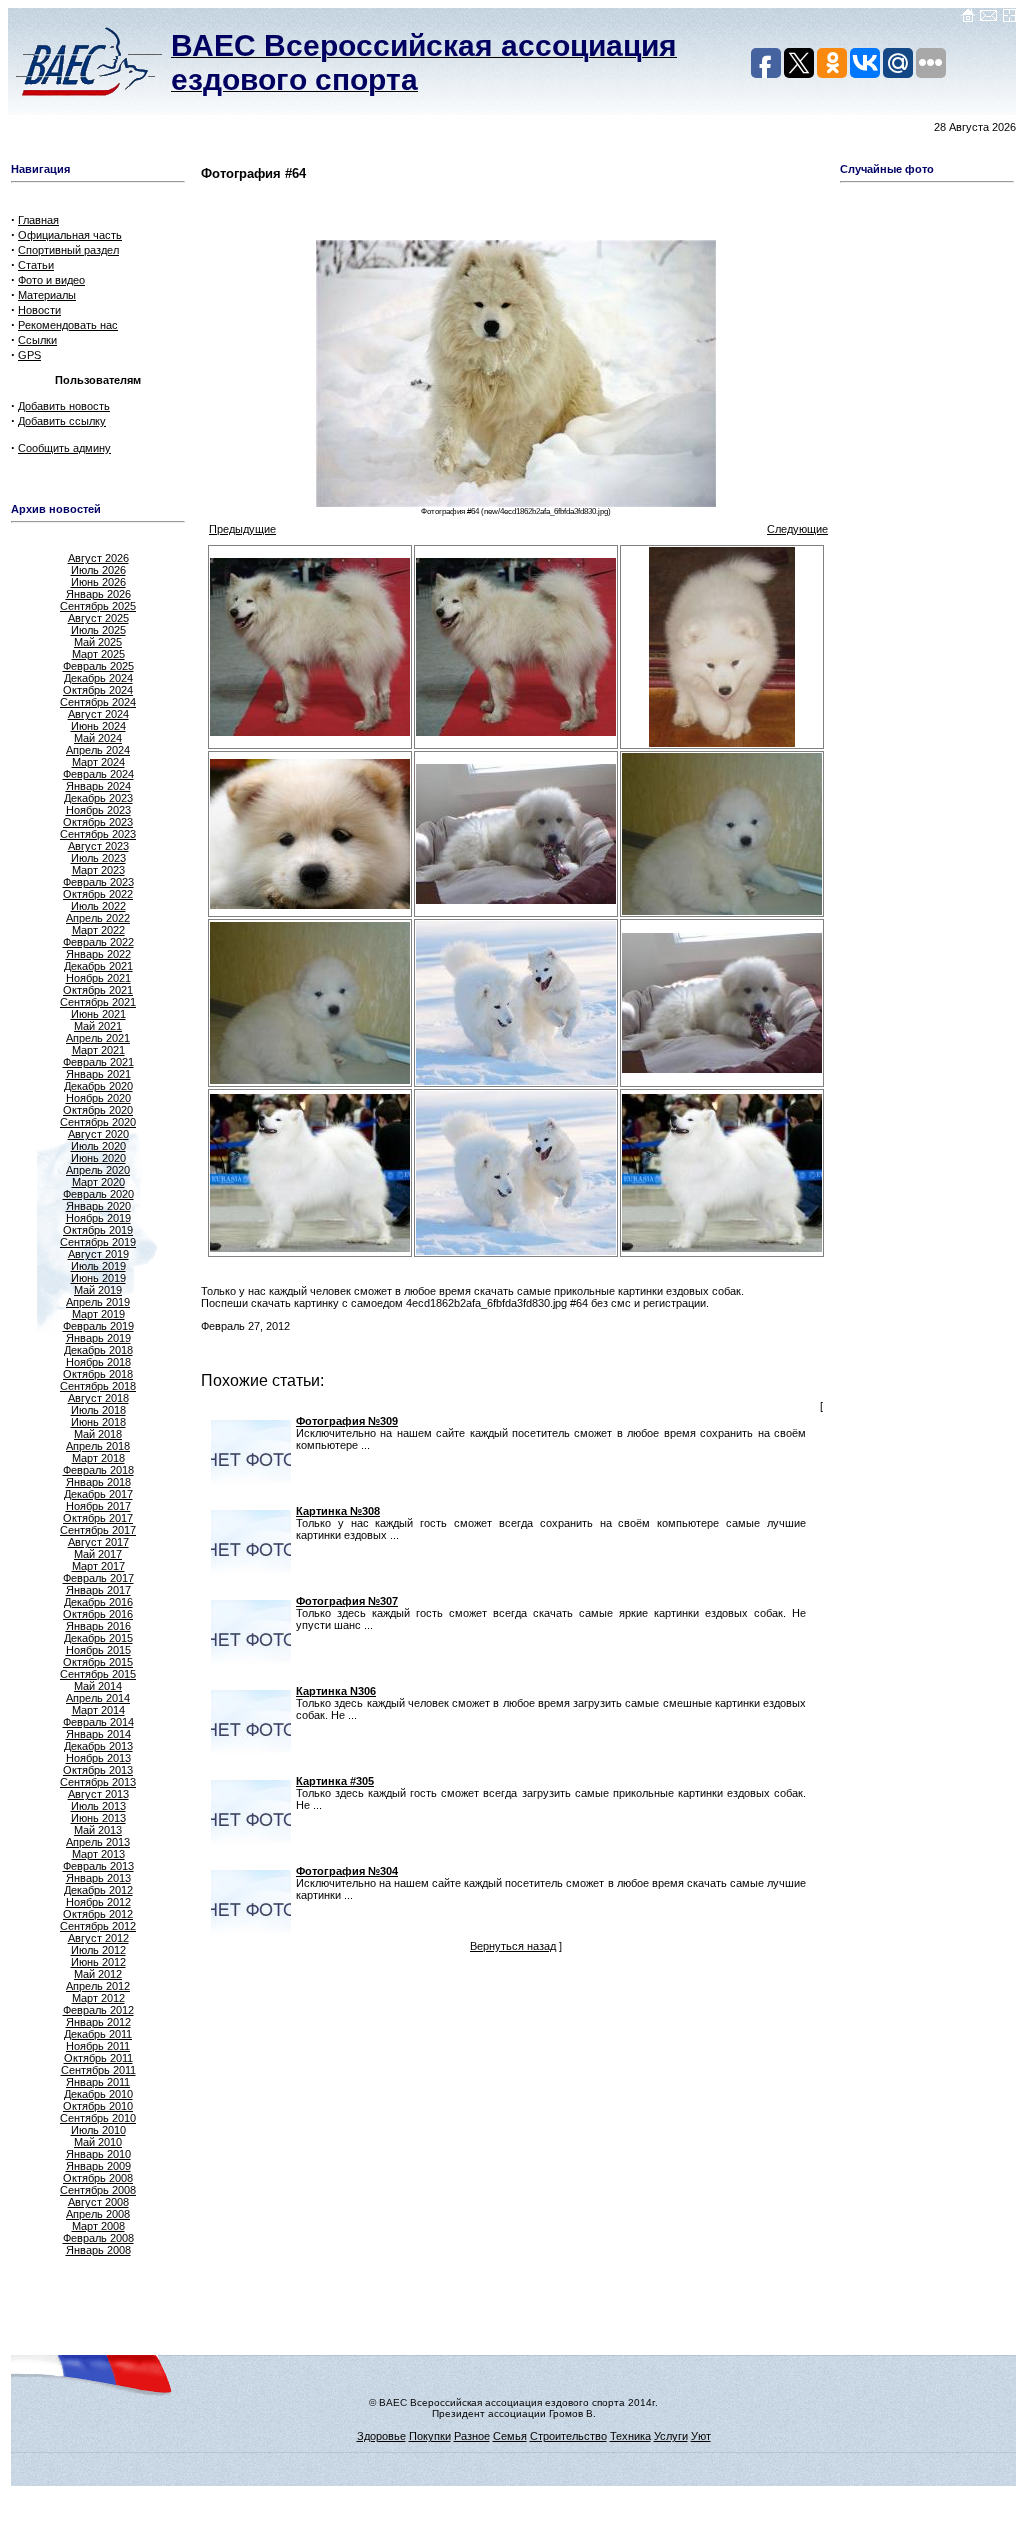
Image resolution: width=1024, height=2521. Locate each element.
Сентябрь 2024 (98, 702)
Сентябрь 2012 (98, 1926)
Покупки (430, 2436)
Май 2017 (98, 1554)
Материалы (47, 295)
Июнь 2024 (98, 726)
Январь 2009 (98, 2166)
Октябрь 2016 (98, 1614)
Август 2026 (98, 558)
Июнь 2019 (98, 1278)
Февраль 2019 (98, 1326)
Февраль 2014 (98, 1722)
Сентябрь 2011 (98, 2070)
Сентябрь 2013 (98, 1782)
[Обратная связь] (988, 19)
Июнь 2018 (98, 1422)
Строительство (568, 2436)
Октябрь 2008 (98, 2178)
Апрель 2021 (98, 1038)
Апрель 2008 (98, 2214)
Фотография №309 (347, 1421)
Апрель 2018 (98, 1446)
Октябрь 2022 (98, 894)
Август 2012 (98, 1938)
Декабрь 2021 (98, 966)
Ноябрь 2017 (98, 1506)
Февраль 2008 (98, 2238)
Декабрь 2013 (98, 1746)
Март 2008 (98, 2226)
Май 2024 (98, 738)
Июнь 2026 (98, 582)
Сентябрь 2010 (98, 2118)
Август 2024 (98, 714)
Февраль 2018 (98, 1470)
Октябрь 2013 (98, 1770)
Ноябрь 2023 (98, 810)
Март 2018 (98, 1458)
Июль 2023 (98, 858)
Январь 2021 (98, 1074)
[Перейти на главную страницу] (968, 19)
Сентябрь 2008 (98, 2190)
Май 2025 (98, 642)
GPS (29, 355)
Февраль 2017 (98, 1578)
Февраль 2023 (98, 882)
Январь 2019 (98, 1338)
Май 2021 (98, 1026)
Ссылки (37, 340)
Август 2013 (98, 1794)
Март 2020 (98, 1182)
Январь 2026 (98, 594)
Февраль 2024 (98, 774)
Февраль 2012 (98, 2010)
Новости (39, 310)
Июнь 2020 (98, 1158)
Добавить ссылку (62, 421)
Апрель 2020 (98, 1170)
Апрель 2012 (98, 1986)
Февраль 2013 (98, 1866)
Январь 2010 (98, 2154)
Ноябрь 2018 (98, 1362)
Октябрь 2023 (98, 822)
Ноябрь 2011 (98, 2046)
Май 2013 (98, 1830)
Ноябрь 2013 (98, 1758)
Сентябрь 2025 (98, 606)
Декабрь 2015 (98, 1638)
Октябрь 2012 (98, 1914)
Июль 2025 (98, 630)
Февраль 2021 (98, 1062)
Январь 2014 (98, 1734)
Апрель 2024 (98, 750)
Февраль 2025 (98, 666)
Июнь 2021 (98, 1014)
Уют (701, 2436)
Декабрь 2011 (98, 2034)
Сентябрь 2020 (98, 1122)
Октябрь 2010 (98, 2106)
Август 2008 (98, 2202)
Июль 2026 (98, 570)
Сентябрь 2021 (98, 1002)
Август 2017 (98, 1542)
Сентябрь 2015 (98, 1674)
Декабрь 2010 (98, 2094)
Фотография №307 (347, 1601)
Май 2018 (98, 1434)
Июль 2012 (98, 1950)
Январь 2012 (98, 2022)
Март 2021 (98, 1050)
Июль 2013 (98, 1806)
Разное (472, 2436)
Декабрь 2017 (98, 1494)
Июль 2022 (98, 906)
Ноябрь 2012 (98, 1902)
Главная (38, 220)
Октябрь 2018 (98, 1374)
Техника (630, 2436)
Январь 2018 (98, 1482)
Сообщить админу (64, 448)
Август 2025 (98, 618)
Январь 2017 (98, 1590)
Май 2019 (98, 1290)
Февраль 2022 (98, 942)
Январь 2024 (98, 786)
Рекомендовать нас (68, 325)
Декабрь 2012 (98, 1890)
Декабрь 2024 (98, 678)
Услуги (671, 2436)
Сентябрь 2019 (98, 1242)
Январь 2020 (98, 1206)
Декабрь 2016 (98, 1602)
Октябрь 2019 (98, 1230)
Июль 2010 (98, 2130)
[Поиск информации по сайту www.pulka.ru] (1009, 19)
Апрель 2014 (98, 1698)
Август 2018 (98, 1398)
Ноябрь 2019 (98, 1218)
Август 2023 (98, 846)
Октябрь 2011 (98, 2058)
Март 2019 (98, 1314)
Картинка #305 (335, 1781)
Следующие (797, 529)
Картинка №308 (338, 1511)
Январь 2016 (98, 1626)
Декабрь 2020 (98, 1086)
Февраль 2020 (98, 1194)
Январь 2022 (98, 954)
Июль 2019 (98, 1266)
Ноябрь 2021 (98, 978)
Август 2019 (98, 1254)
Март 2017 (98, 1566)
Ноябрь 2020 (98, 1098)
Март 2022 (98, 930)
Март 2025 (98, 654)
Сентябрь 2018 (98, 1386)
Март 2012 (98, 1998)
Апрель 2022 (98, 918)
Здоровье (381, 2436)
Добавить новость (64, 406)
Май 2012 (98, 1974)
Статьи (36, 265)
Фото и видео (51, 280)
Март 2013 (98, 1854)
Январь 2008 (98, 2250)
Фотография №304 (347, 1871)
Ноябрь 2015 (98, 1650)
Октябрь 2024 (98, 690)
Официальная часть (70, 235)
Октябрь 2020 (98, 1110)
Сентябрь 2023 (98, 834)
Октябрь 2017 (98, 1518)
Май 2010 (98, 2142)
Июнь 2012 (98, 1962)
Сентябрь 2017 (98, 1530)
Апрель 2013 (98, 1842)
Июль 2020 (98, 1146)
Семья (510, 2436)
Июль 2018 (98, 1410)
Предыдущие (242, 529)
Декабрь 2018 (98, 1350)
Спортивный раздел (68, 250)
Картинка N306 (336, 1691)
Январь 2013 (98, 1878)
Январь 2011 (98, 2082)
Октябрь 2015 (98, 1662)
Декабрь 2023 (98, 798)
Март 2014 (98, 1710)
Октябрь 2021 (98, 990)
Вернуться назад (513, 1946)
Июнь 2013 (98, 1818)
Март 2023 (98, 870)
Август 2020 (98, 1134)
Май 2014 (98, 1686)
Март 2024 (98, 762)
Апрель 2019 (98, 1302)
